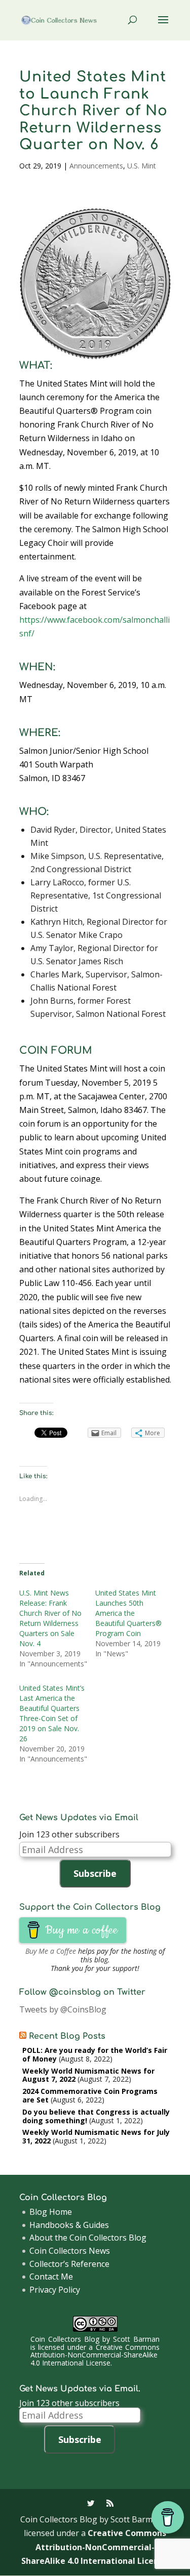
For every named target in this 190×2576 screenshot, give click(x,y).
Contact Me (51, 2277)
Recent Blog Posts (67, 2036)
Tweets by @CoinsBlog (63, 2009)
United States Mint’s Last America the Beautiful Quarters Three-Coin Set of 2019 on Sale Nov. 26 (52, 1713)
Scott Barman (136, 2339)
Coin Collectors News (70, 2251)
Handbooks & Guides (69, 2225)
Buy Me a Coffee (51, 1951)
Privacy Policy (55, 2290)
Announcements (96, 166)
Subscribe (95, 1873)
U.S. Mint (142, 166)
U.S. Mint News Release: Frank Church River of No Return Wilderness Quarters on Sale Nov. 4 (50, 1618)
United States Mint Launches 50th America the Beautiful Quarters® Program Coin (128, 1613)
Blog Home (51, 2212)
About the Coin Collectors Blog (88, 2238)
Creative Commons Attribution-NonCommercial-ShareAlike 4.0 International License (95, 2355)
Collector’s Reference (69, 2264)
